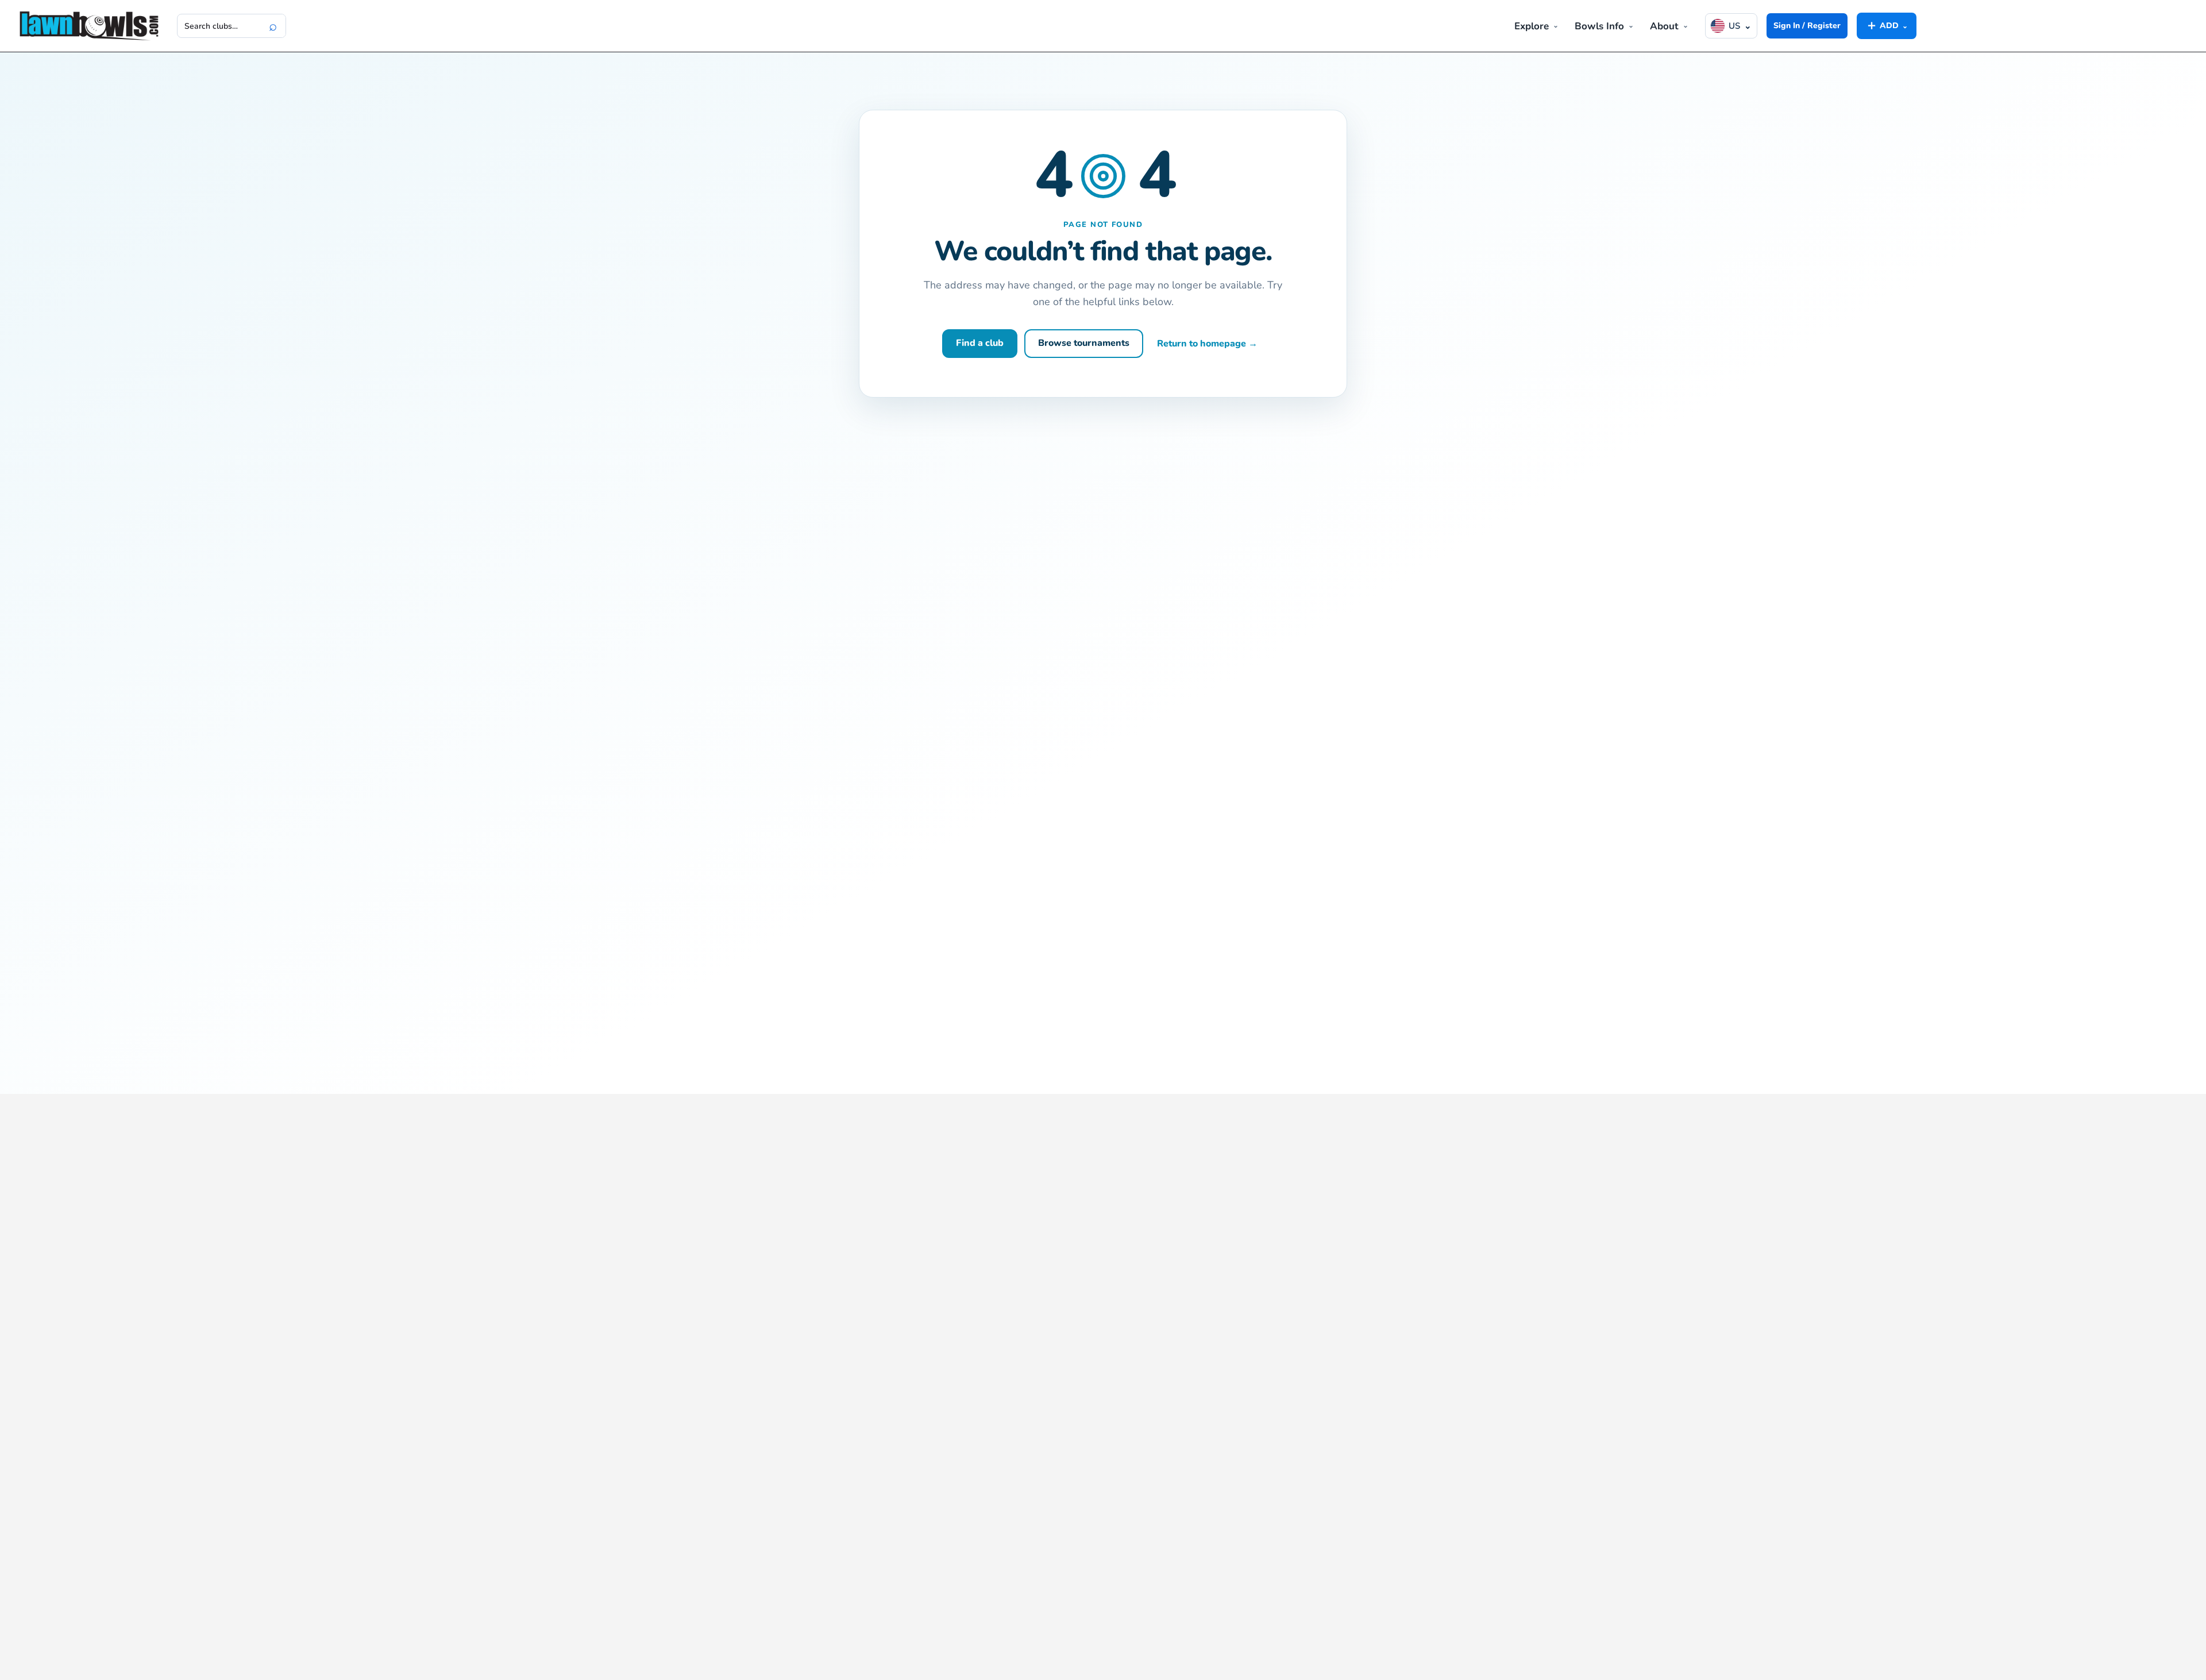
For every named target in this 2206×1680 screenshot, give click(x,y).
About (1664, 26)
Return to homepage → (1207, 344)
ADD (1887, 25)
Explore (1532, 26)
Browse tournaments (1084, 343)
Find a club (980, 343)
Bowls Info (1599, 26)
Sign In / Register (1807, 26)
